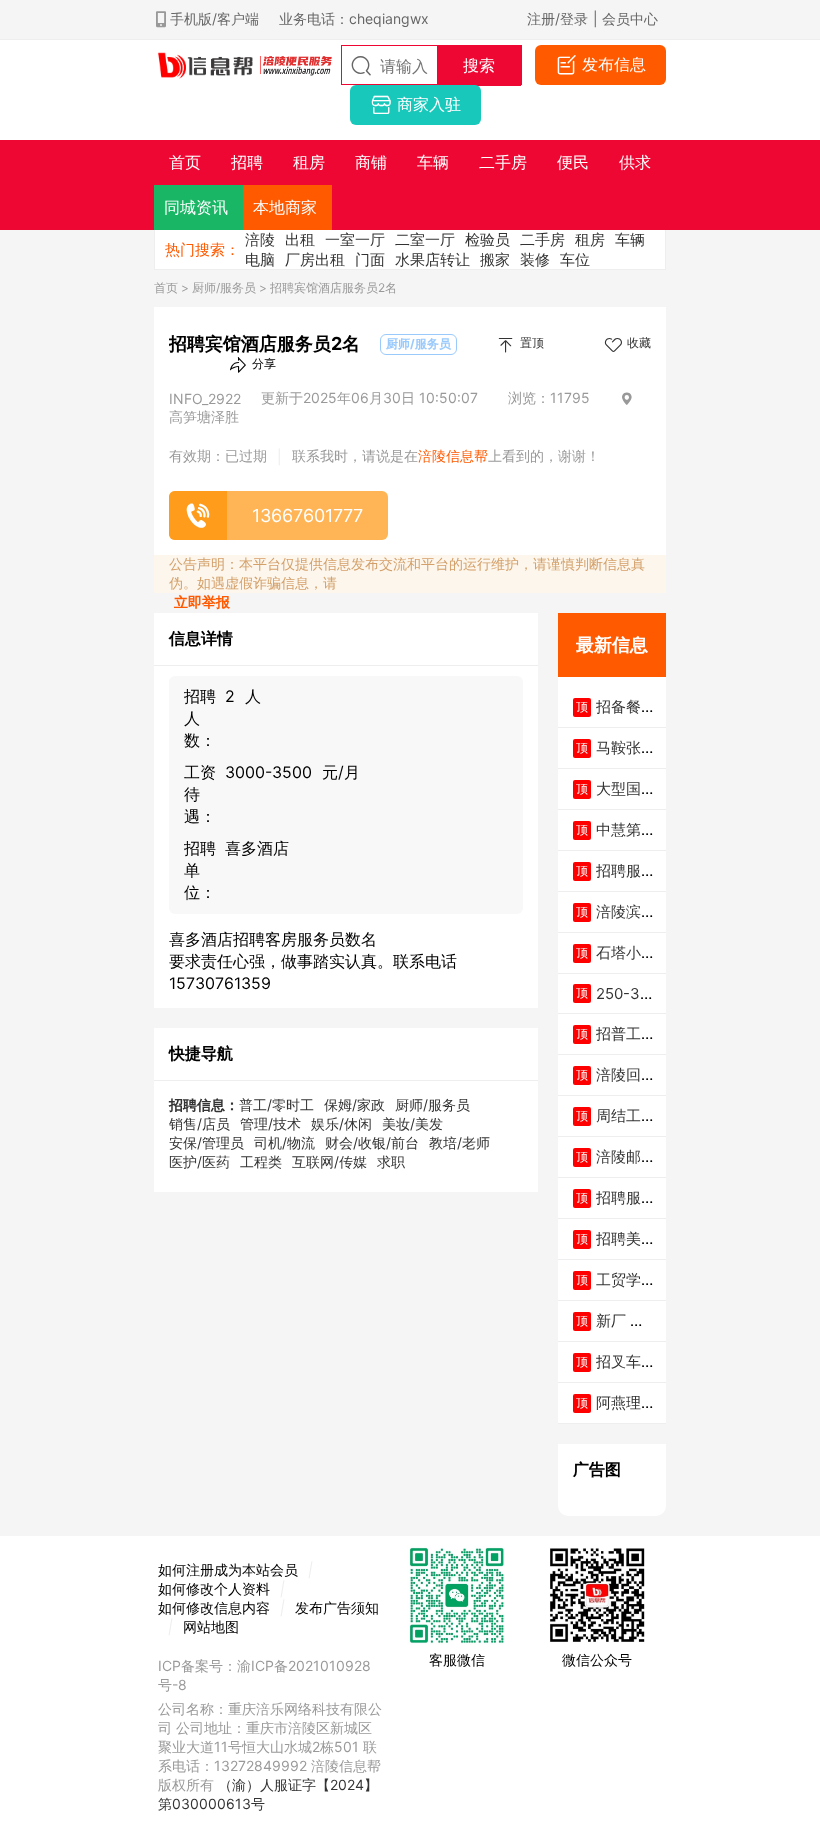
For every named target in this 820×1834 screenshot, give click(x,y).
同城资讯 (196, 207)
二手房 (542, 239)
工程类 (261, 1161)
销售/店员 (199, 1123)
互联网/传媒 (329, 1161)
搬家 (495, 259)
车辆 (630, 239)
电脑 (260, 259)
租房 (590, 239)
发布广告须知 (337, 1607)
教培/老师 (459, 1142)
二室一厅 (425, 239)
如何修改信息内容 (214, 1607)
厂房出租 (315, 259)
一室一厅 (355, 239)
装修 (535, 259)
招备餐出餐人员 (626, 716)
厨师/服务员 (224, 287)
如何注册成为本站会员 (228, 1569)
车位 (575, 259)
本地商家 (285, 207)
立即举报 (202, 601)
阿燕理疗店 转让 (626, 1412)
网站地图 (211, 1626)
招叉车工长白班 (626, 1371)
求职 (391, 1161)
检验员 (487, 239)
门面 (370, 259)
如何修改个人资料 (214, 1588)
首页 (166, 287)
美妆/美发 (412, 1123)
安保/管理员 (206, 1142)
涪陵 (260, 239)
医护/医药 (199, 1161)
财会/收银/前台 (372, 1142)
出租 (300, 239)
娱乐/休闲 (341, 1123)
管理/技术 (270, 1123)
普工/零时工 (276, 1104)
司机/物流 (284, 1142)
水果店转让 (432, 259)
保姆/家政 (354, 1104)
